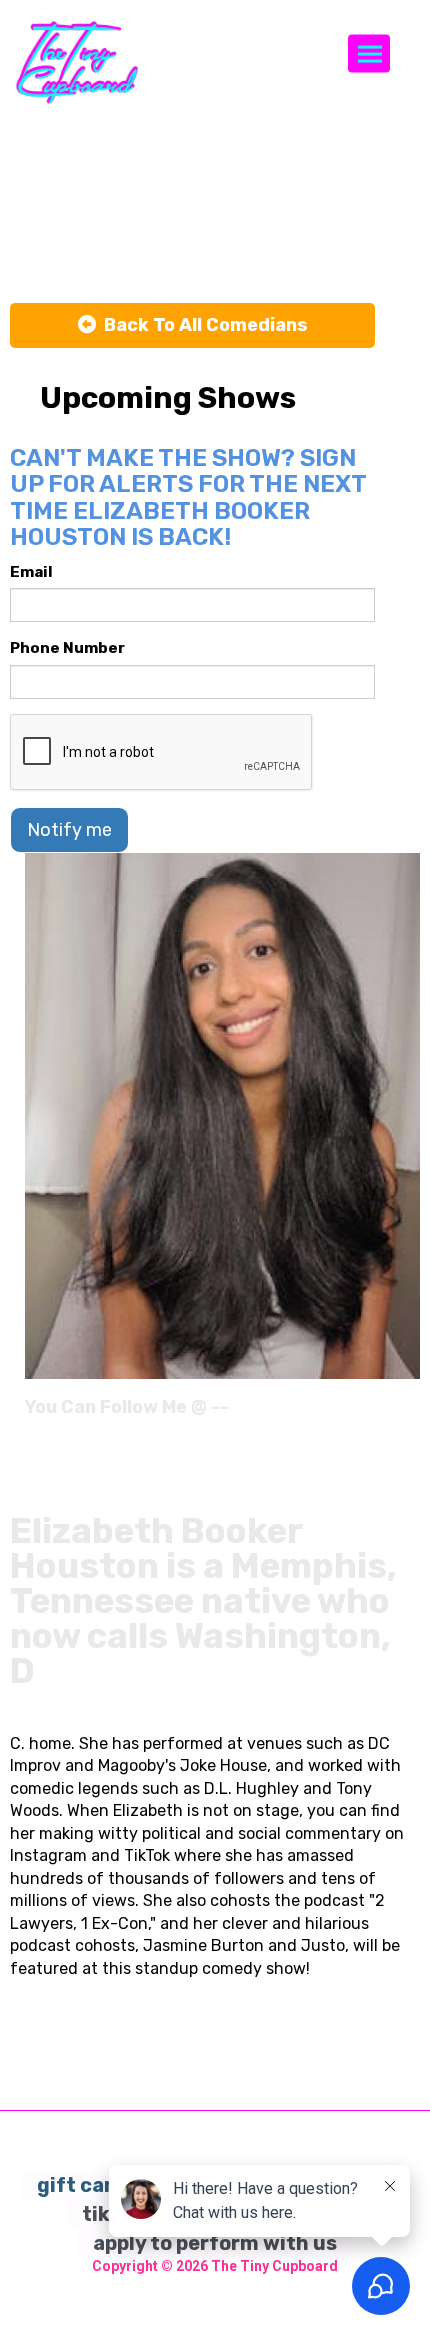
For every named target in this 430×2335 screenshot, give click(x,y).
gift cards (87, 2185)
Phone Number (67, 648)
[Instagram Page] (407, 1414)
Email (31, 572)
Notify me (69, 830)
